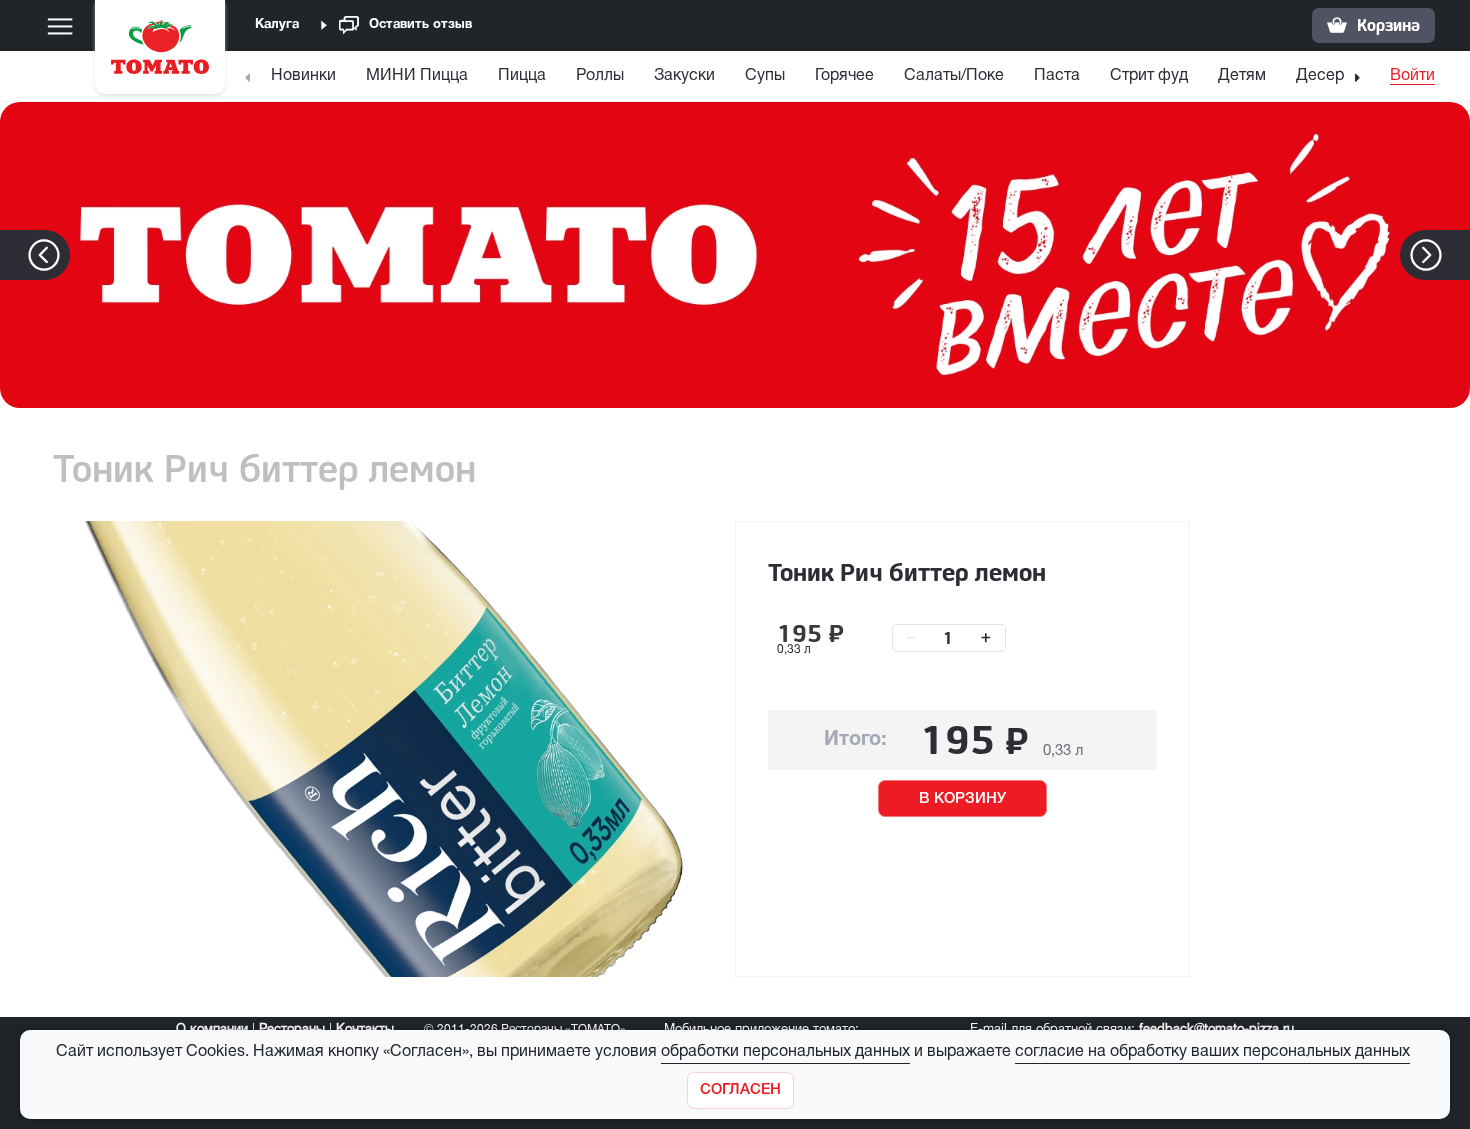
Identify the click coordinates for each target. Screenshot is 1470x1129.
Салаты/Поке (954, 76)
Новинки (303, 76)
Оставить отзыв (420, 25)
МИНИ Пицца (417, 76)
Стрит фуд (1149, 76)
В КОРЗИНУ (962, 799)
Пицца (522, 76)
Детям (1242, 76)
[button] (1456, 255)
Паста (1057, 76)
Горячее (844, 76)
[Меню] (60, 26)
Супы (765, 76)
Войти (1412, 76)
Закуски (684, 76)
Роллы (600, 76)
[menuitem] (306, 80)
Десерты (1329, 76)
